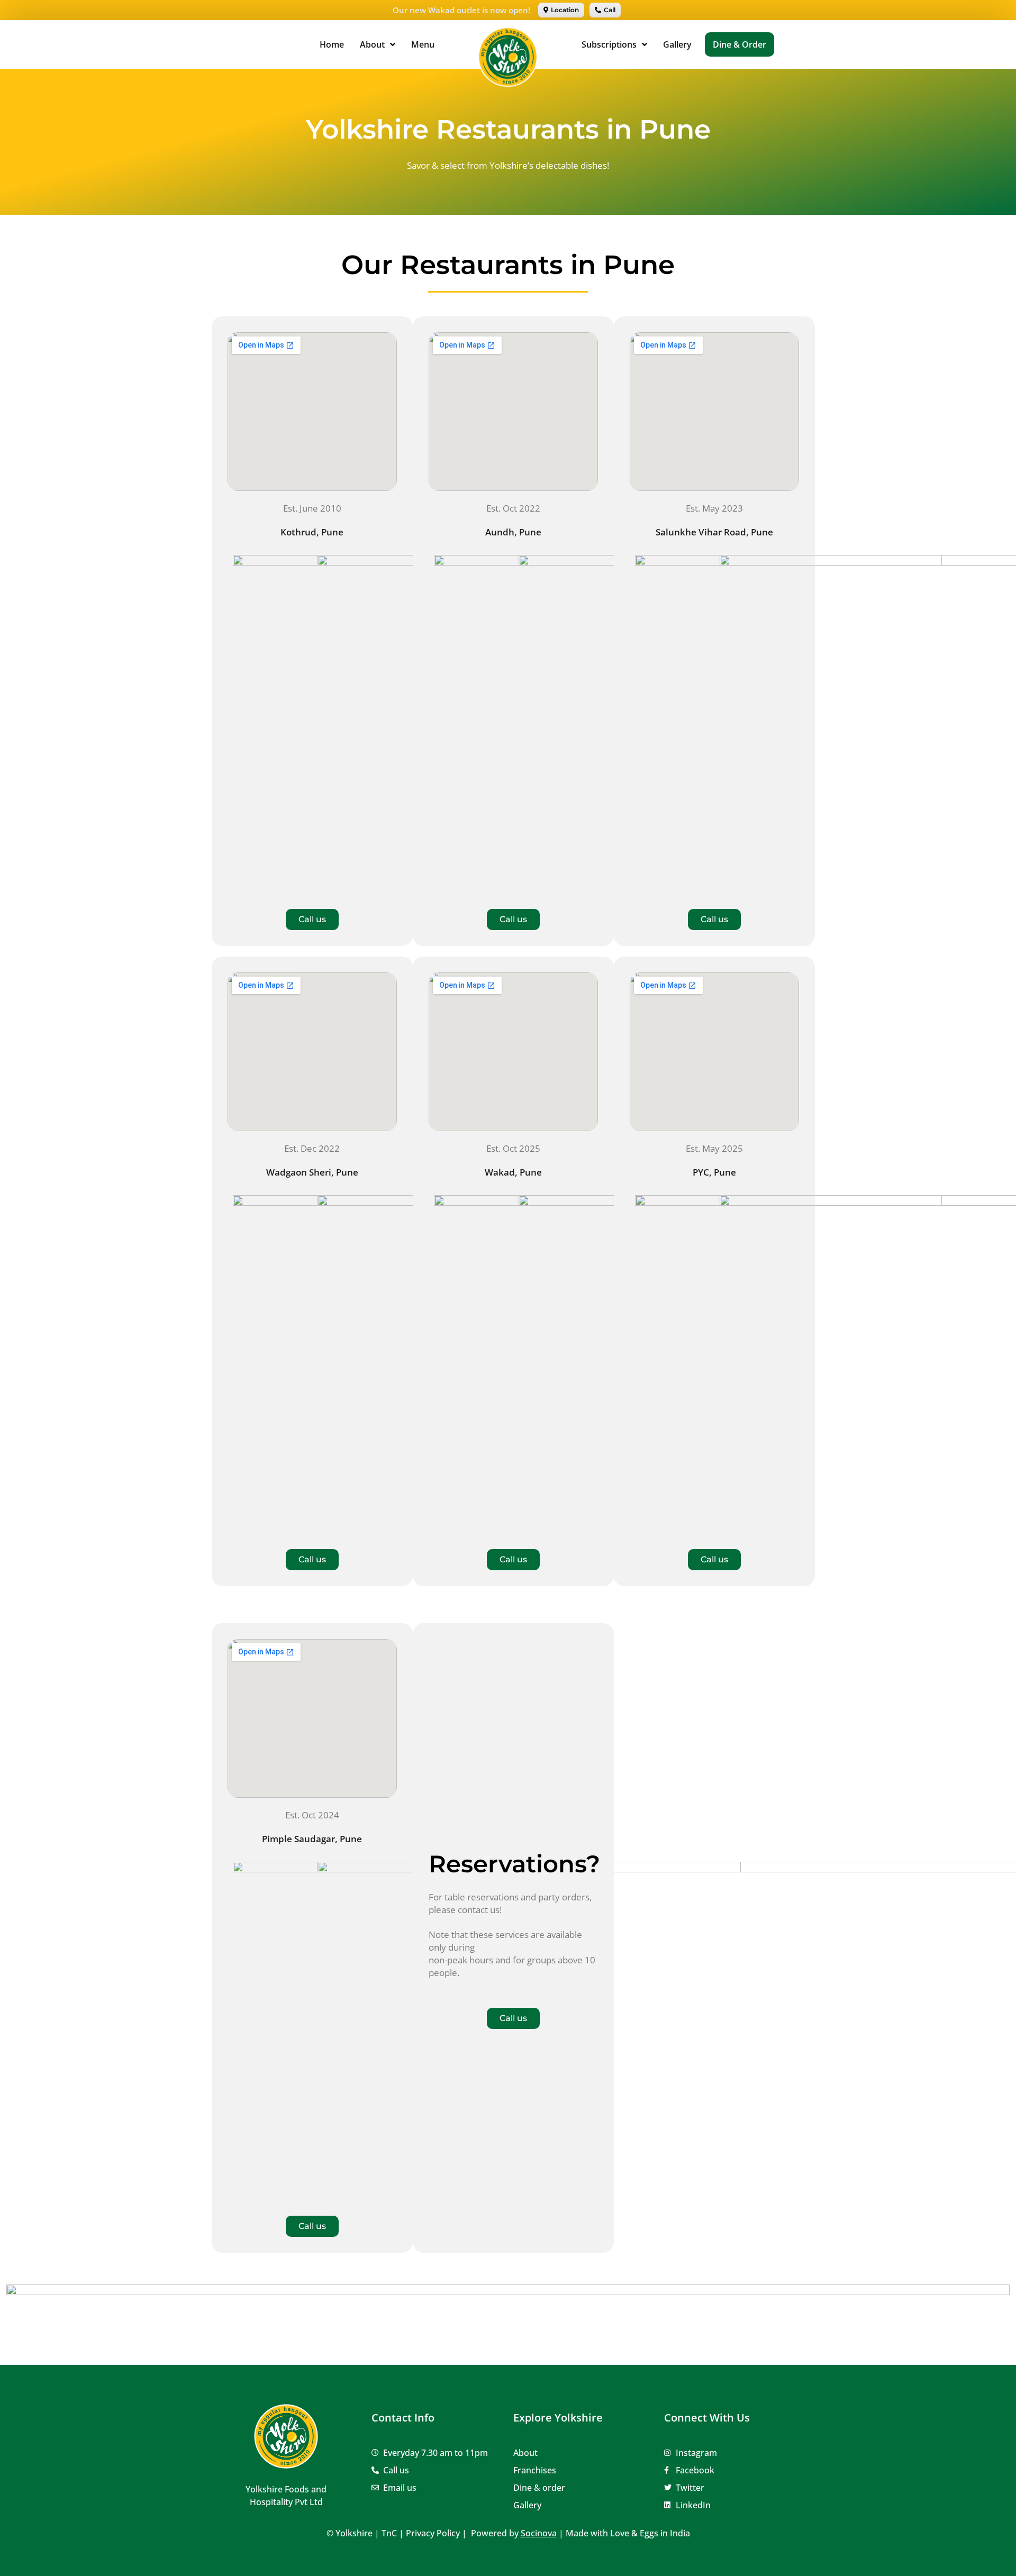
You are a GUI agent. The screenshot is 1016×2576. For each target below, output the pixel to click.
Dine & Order (740, 44)
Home (332, 44)
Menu (423, 44)
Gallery (677, 44)
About (372, 44)
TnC (389, 2533)
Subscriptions (609, 44)
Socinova (539, 2533)
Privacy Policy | (437, 2533)
